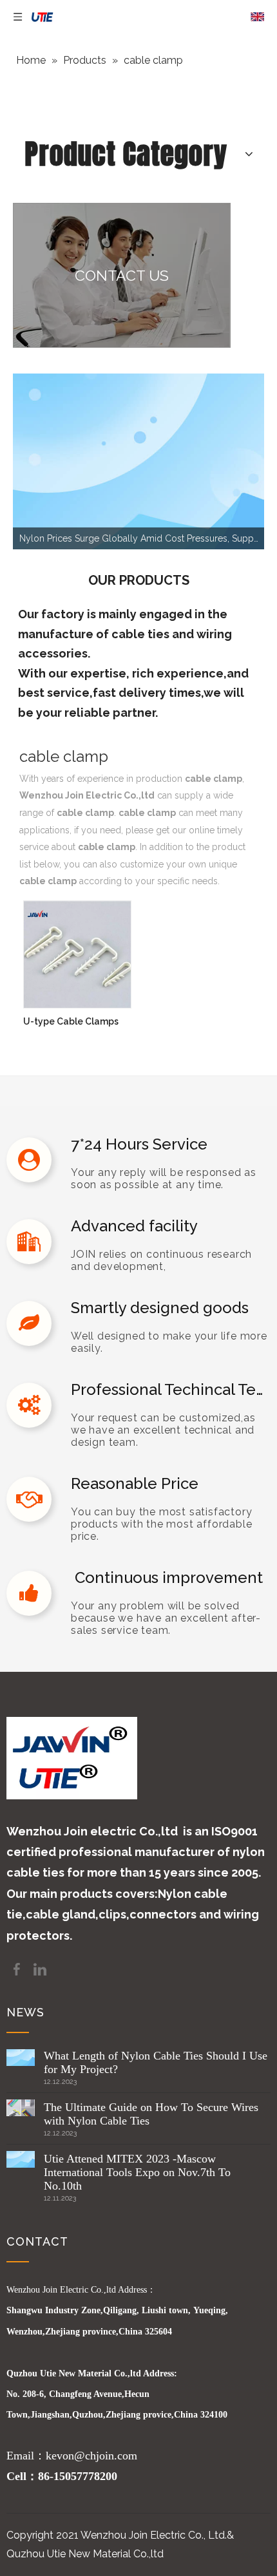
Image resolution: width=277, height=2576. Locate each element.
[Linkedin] (40, 1968)
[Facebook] (18, 1968)
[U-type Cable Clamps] (77, 954)
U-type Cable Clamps (71, 1021)
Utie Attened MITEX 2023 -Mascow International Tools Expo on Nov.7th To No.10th (137, 2172)
